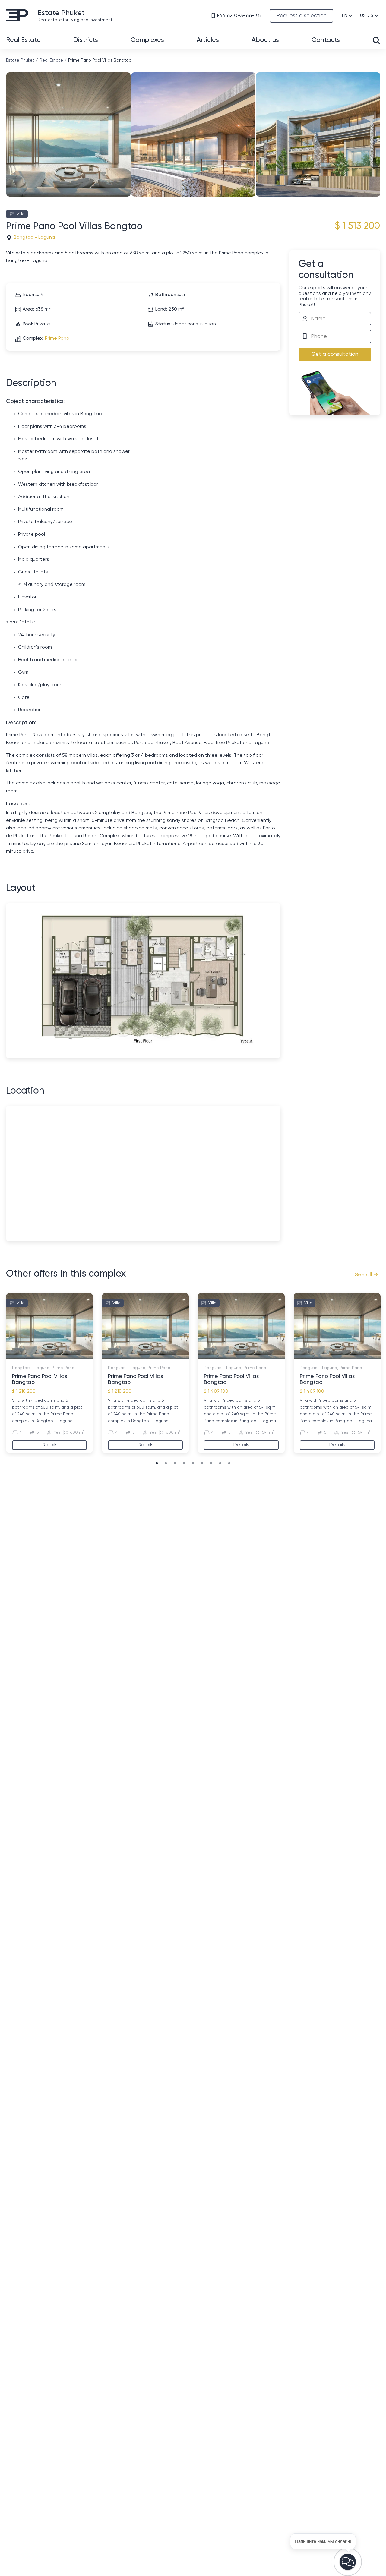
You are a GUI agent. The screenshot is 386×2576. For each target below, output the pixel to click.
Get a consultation (335, 354)
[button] (348, 2562)
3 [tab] (40, 1356)
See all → (367, 1275)
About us (265, 40)
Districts (86, 40)
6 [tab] (59, 1356)
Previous (8, 125)
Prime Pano (57, 339)
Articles (208, 40)
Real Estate (23, 40)
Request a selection (301, 16)
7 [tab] (65, 1356)
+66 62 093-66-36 (238, 16)
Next (378, 125)
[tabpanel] (49, 1373)
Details (50, 1445)
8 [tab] (71, 1356)
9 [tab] (229, 1463)
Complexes (147, 40)
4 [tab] (46, 1356)
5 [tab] (52, 1356)
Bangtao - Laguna (34, 238)
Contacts (326, 40)
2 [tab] (34, 1356)
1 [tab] (28, 1356)
